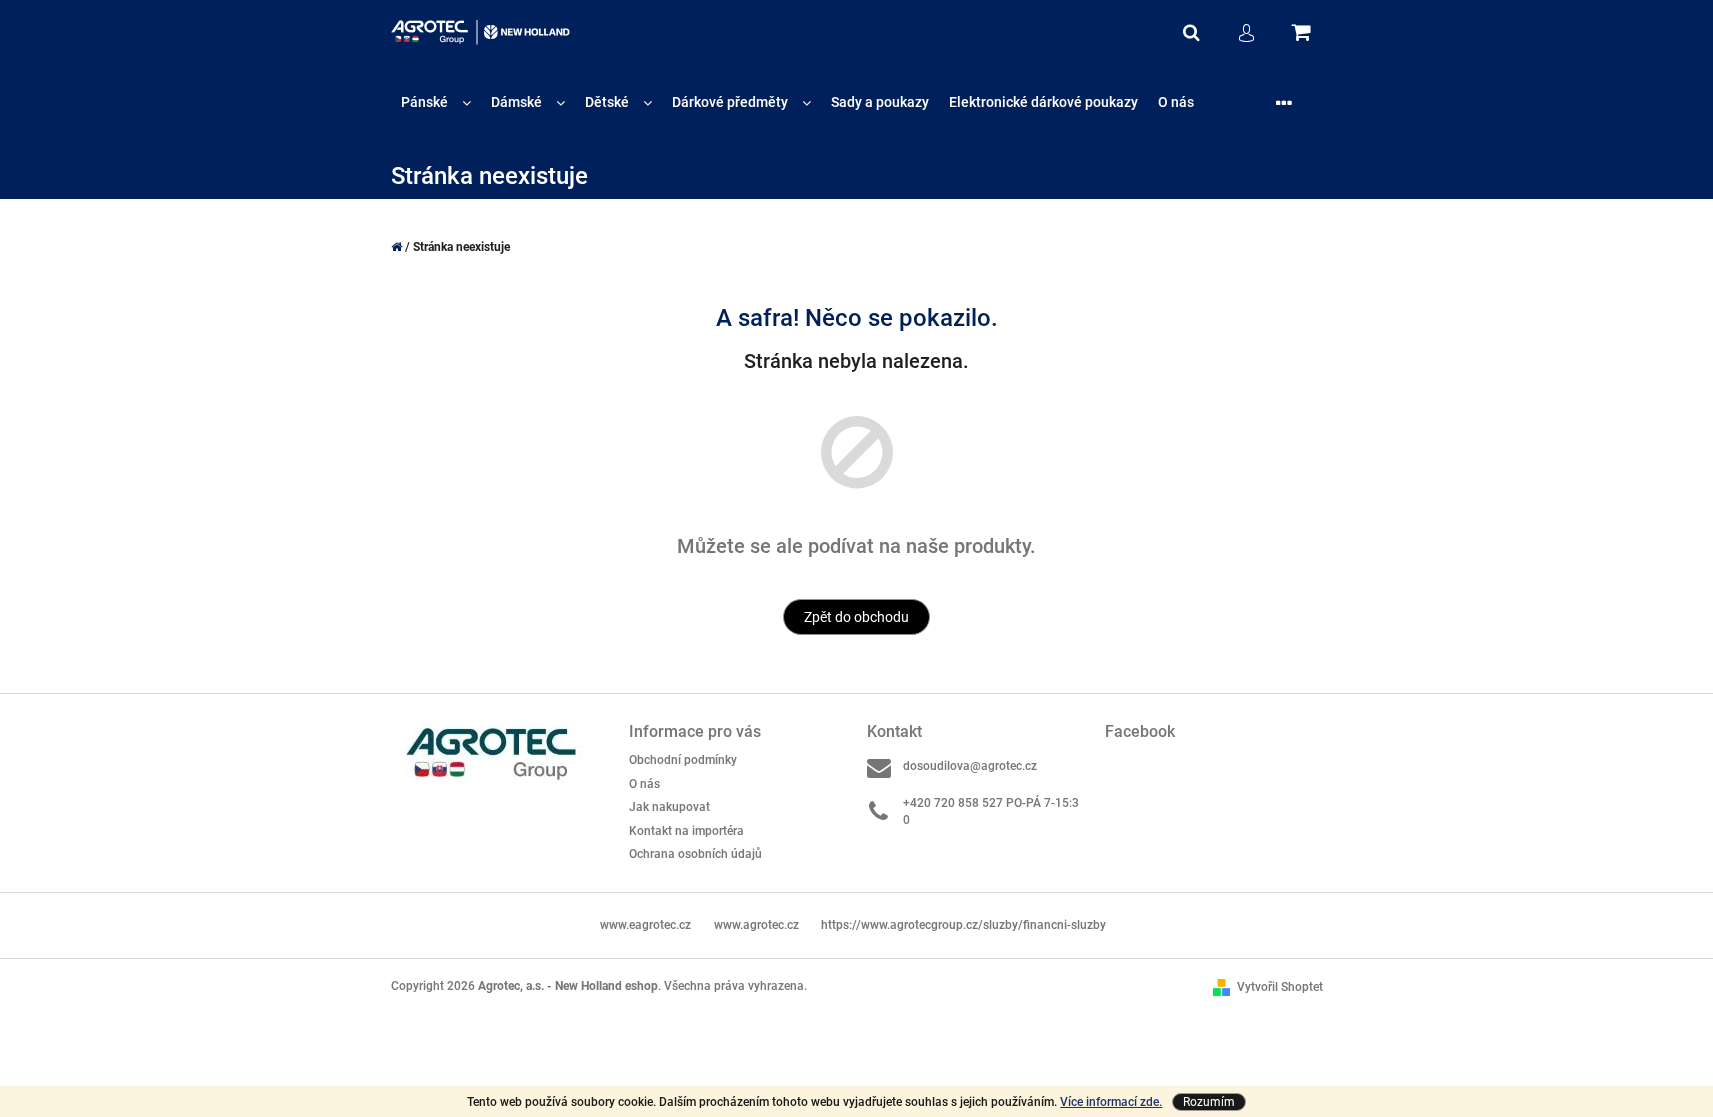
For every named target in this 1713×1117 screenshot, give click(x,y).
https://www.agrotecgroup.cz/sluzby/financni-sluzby (963, 925)
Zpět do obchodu (856, 617)
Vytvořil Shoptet (1280, 987)
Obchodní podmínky (683, 760)
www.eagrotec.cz (645, 925)
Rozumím (1209, 1102)
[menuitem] (436, 102)
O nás (644, 784)
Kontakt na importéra (686, 831)
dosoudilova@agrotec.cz (970, 766)
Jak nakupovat (669, 807)
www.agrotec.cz (756, 925)
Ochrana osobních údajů (695, 854)
